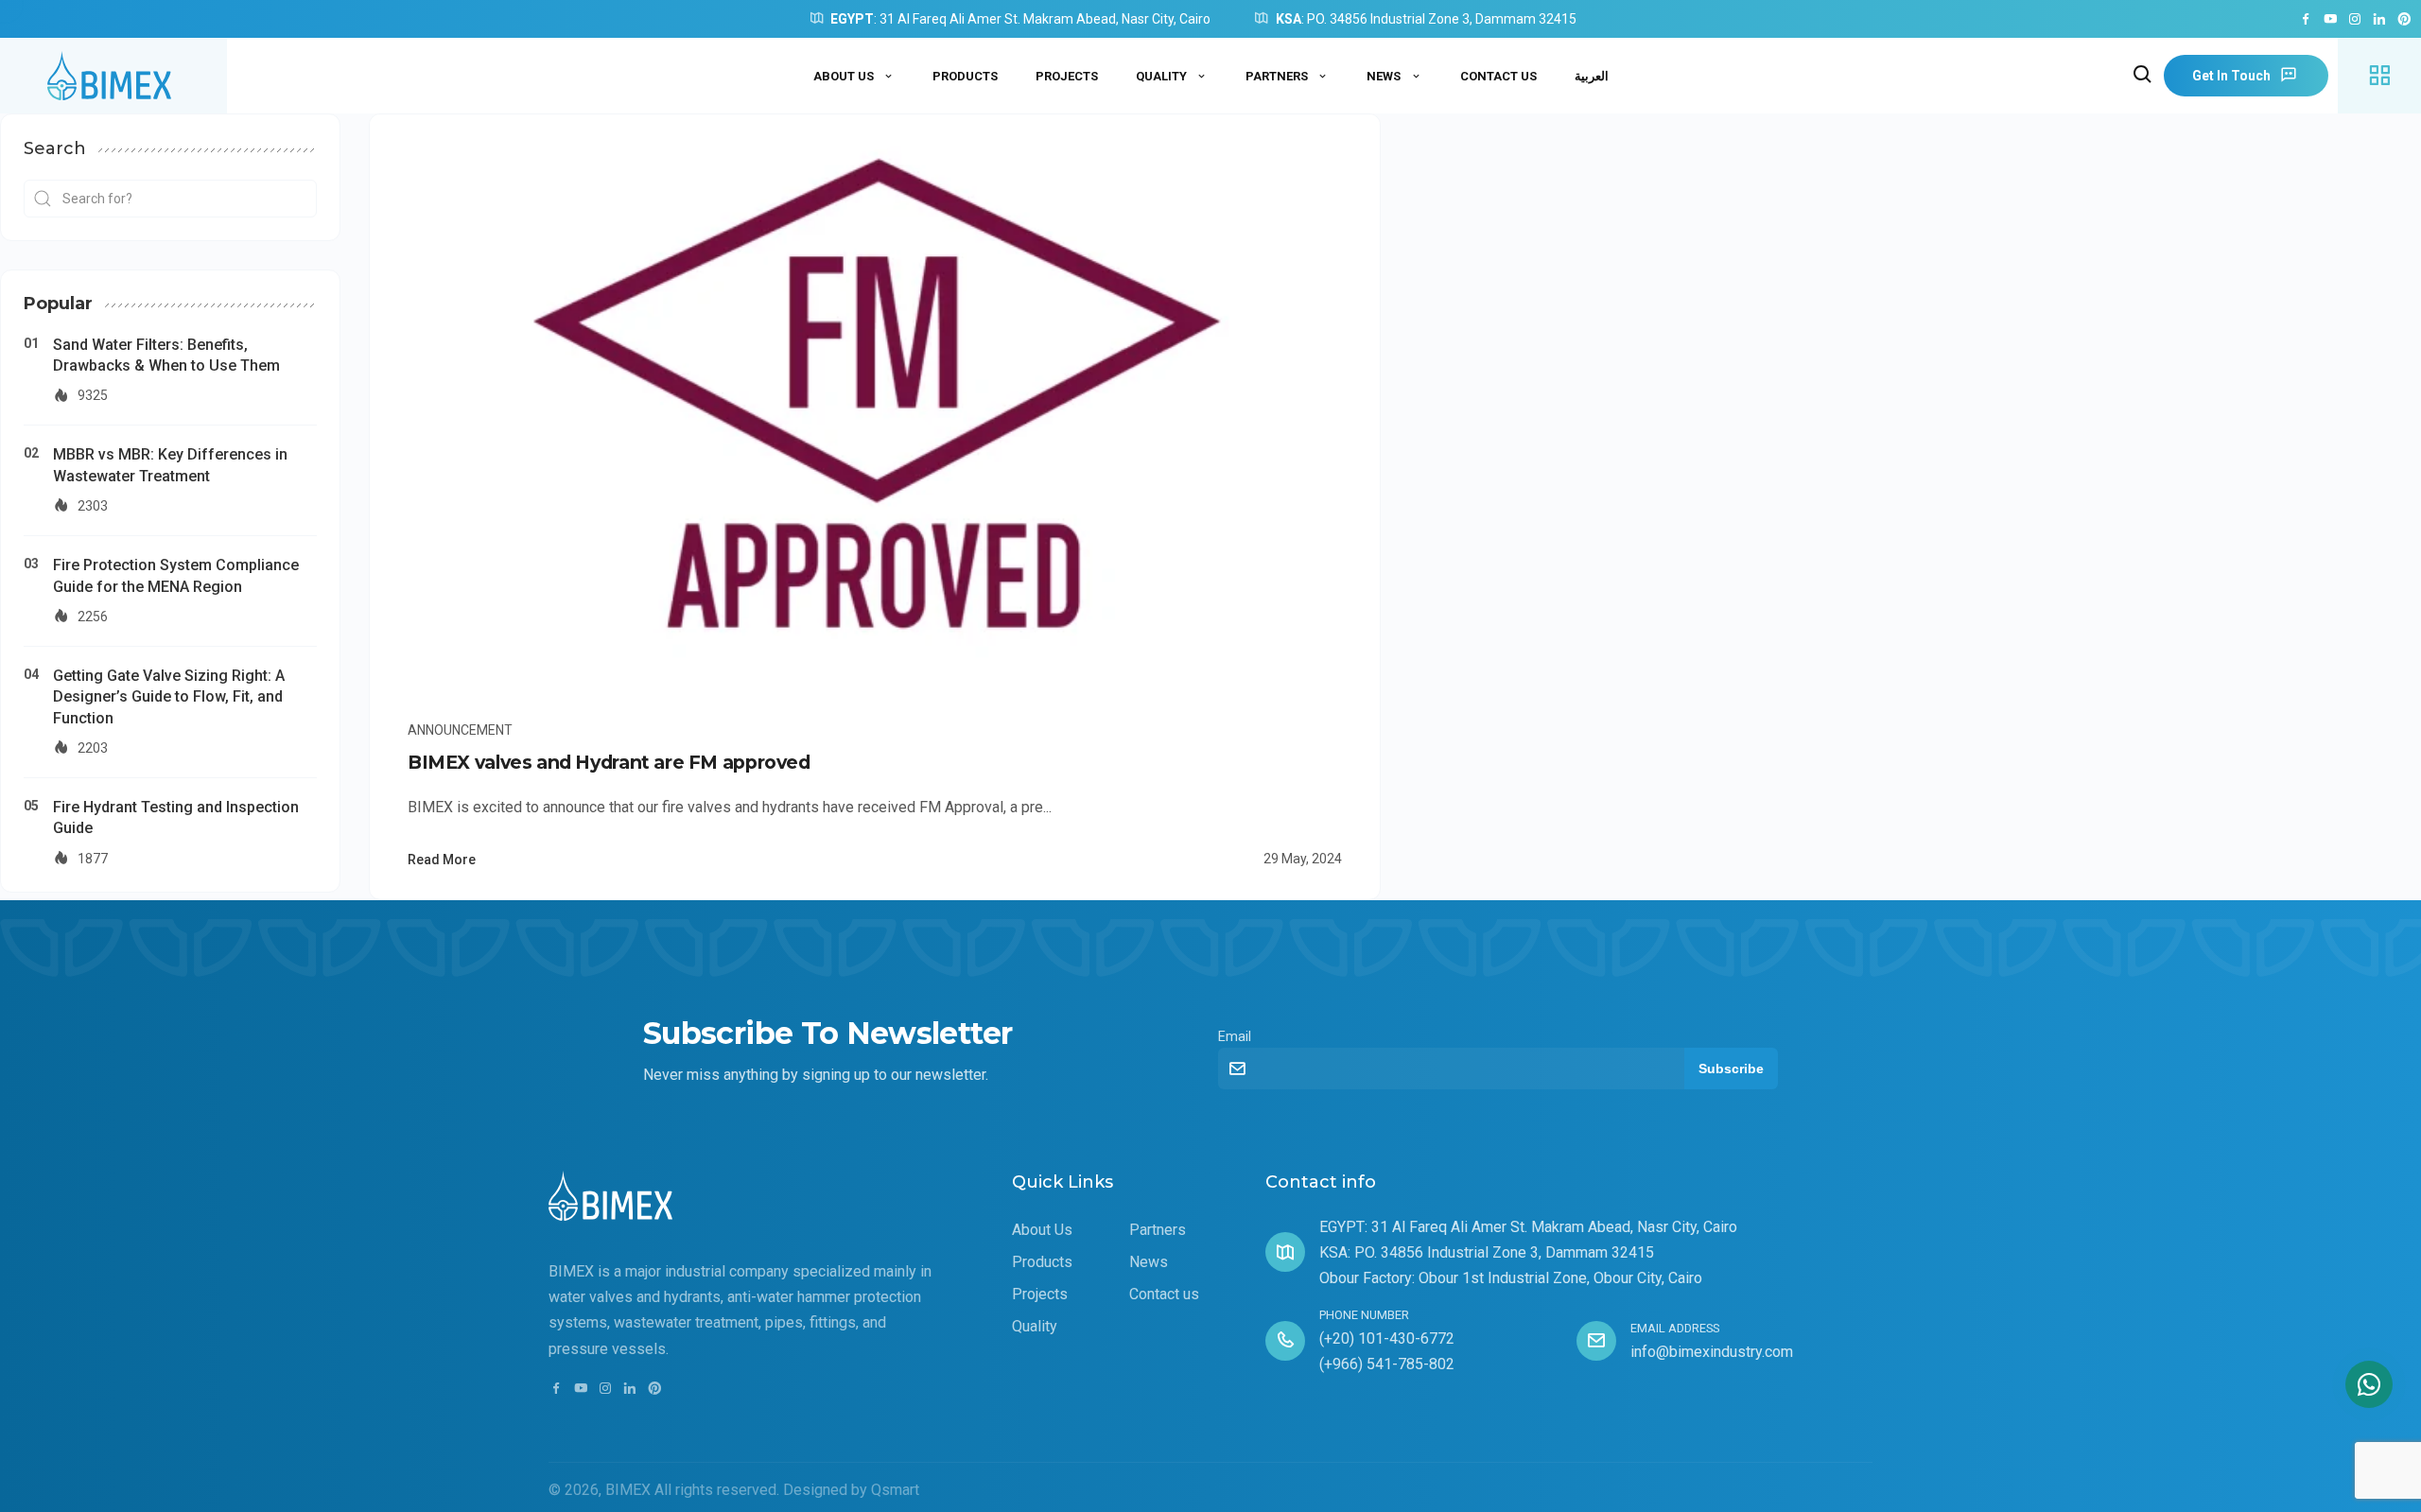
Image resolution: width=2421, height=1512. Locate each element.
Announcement (460, 730)
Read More (442, 860)
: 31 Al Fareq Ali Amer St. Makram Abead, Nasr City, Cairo (1020, 19)
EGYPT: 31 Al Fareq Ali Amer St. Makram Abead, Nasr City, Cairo (1528, 1227)
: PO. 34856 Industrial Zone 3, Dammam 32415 (1426, 19)
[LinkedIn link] (2379, 20)
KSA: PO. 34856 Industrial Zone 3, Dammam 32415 (1487, 1252)
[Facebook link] (2306, 20)
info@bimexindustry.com (1712, 1352)
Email (1235, 1037)
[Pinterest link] (2404, 20)
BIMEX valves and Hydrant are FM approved (609, 762)
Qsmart (895, 1490)
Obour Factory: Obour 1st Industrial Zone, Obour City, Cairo (1511, 1278)
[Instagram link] (2355, 20)
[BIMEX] (113, 76)
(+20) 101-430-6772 (1387, 1338)
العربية (1592, 76)
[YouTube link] (2330, 20)
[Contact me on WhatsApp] (2369, 1384)
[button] (2143, 76)
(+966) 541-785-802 (1387, 1364)
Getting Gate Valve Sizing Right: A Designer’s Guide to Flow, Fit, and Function (169, 697)
